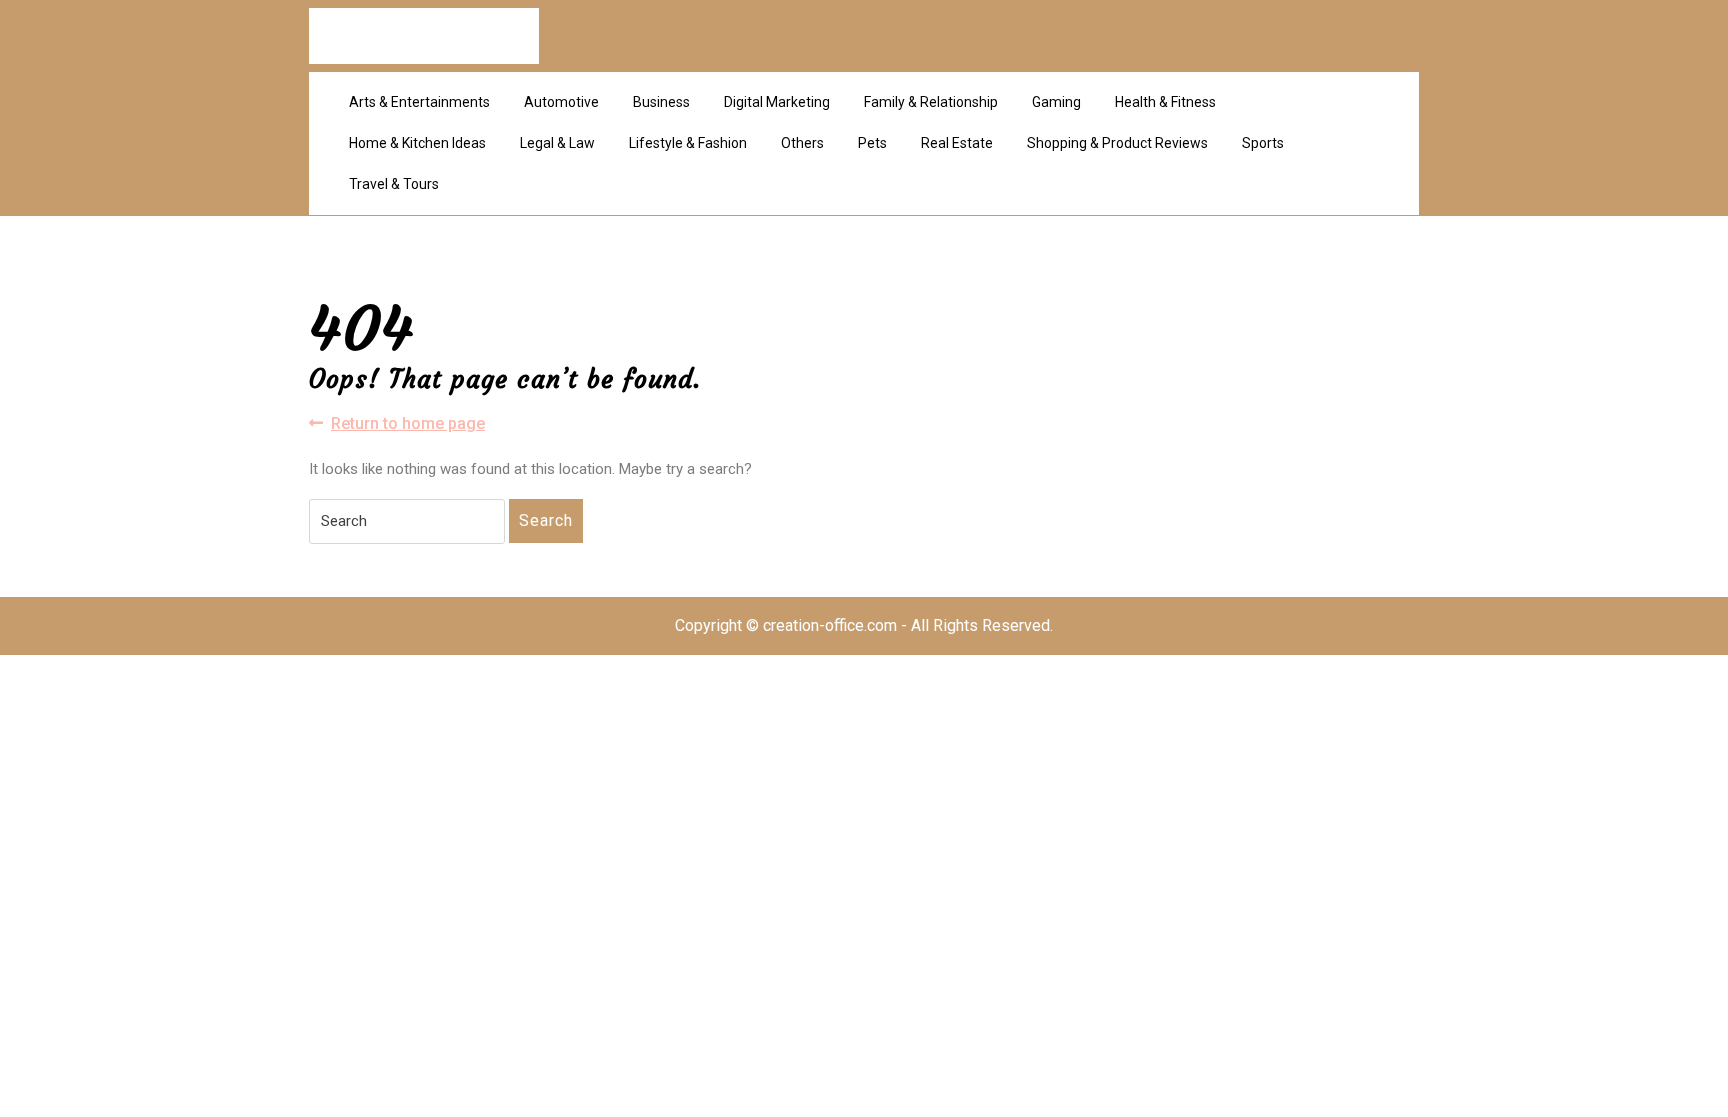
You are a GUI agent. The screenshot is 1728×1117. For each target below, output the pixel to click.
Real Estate (957, 143)
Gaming (1056, 102)
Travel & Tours (394, 184)
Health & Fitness (1165, 102)
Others (802, 143)
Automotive (561, 102)
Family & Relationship (931, 102)
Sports (1263, 143)
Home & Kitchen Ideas (417, 143)
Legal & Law (557, 143)
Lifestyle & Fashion (688, 143)
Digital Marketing (777, 102)
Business (661, 102)
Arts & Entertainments (419, 102)
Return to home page (408, 424)
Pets (872, 143)
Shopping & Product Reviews (1117, 143)
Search (546, 520)
